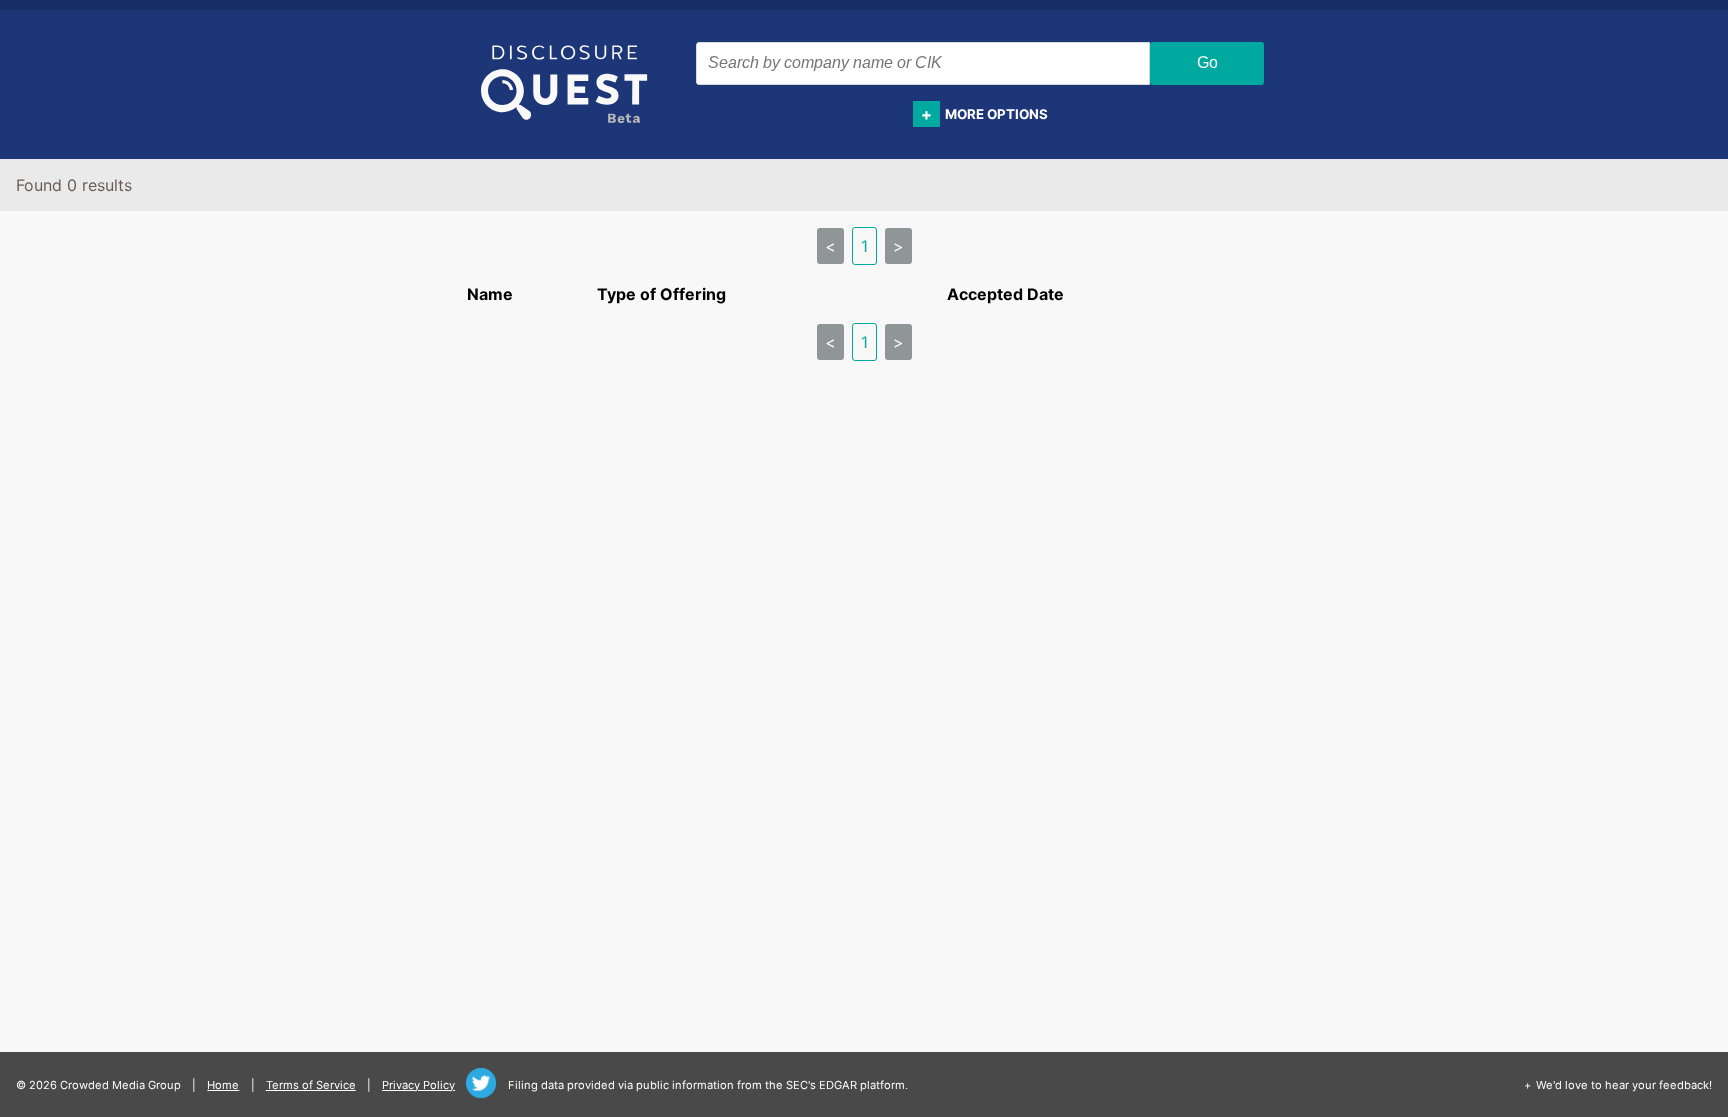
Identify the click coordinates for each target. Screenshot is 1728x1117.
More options (996, 114)
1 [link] (864, 246)
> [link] (898, 246)
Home (223, 1085)
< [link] (830, 246)
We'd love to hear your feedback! (1624, 1085)
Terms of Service (311, 1085)
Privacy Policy (418, 1085)
